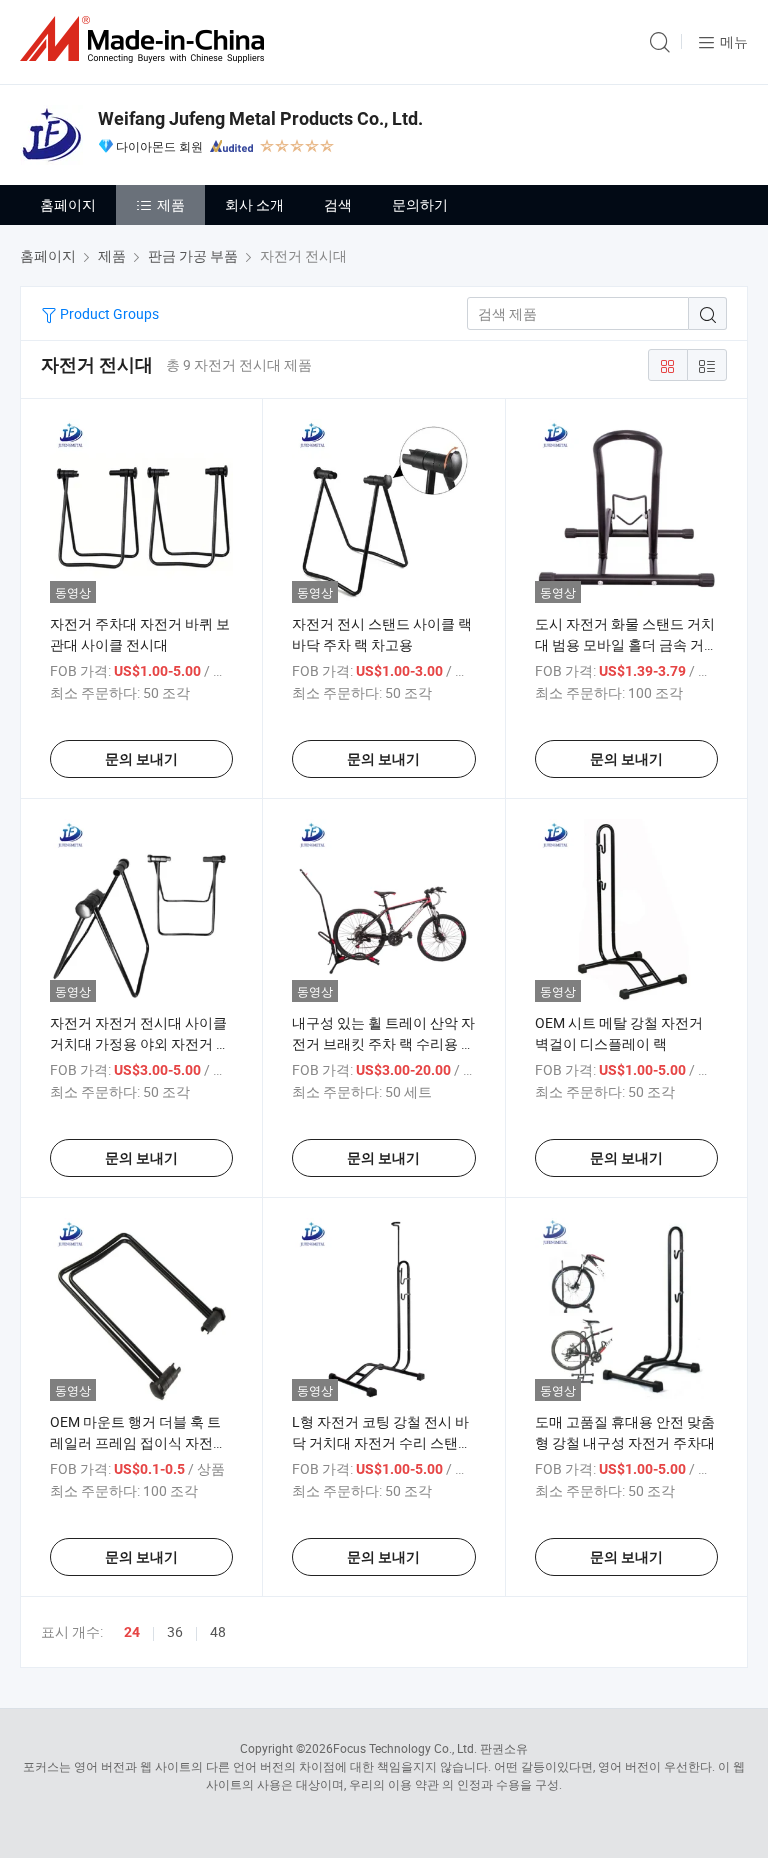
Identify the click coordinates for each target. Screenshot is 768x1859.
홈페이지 (68, 204)
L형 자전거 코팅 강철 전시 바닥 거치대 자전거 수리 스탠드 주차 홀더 (382, 1442)
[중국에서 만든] (146, 39)
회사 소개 (254, 204)
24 (132, 1632)
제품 (171, 204)
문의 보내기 (141, 759)
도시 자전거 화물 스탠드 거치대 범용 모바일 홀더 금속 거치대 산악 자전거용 (626, 644)
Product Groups (108, 313)
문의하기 (420, 204)
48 (218, 1631)
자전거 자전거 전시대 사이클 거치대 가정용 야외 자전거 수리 (140, 1043)
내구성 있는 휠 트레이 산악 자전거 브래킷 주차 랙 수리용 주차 (383, 1043)
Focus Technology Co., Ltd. (405, 1748)
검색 (338, 204)
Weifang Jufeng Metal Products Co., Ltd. (260, 118)
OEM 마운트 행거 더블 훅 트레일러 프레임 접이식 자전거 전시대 (138, 1442)
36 (175, 1631)
